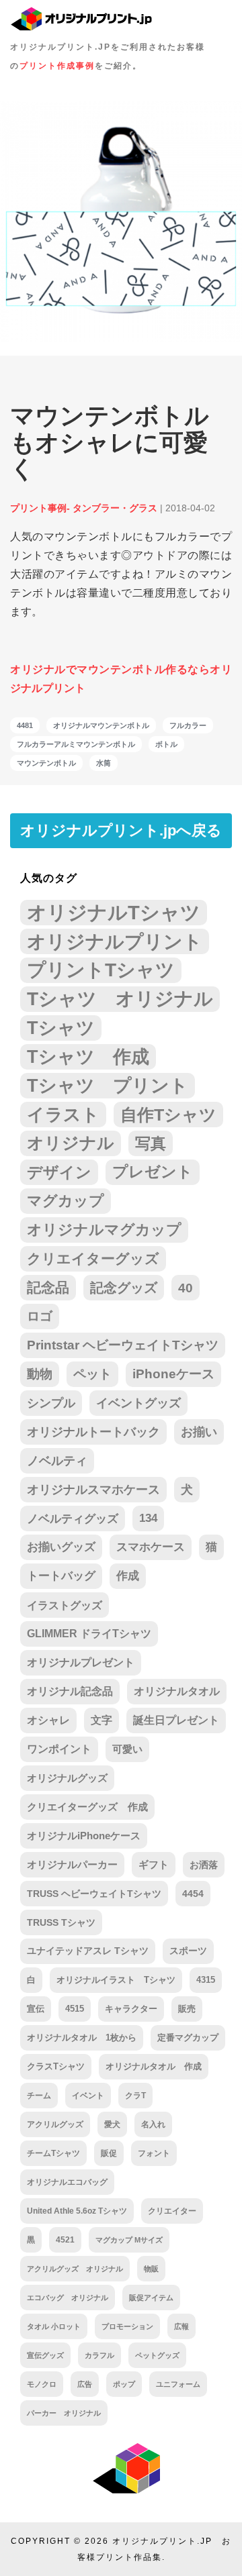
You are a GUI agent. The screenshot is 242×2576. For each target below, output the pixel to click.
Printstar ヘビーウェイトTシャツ (123, 1345)
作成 (128, 1576)
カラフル (99, 2355)
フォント (154, 2153)
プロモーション (127, 2326)
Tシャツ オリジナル (120, 999)
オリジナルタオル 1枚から (82, 2038)
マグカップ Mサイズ (129, 2240)
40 (186, 1288)
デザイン (59, 1172)
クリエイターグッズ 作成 (87, 1807)
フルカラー (188, 725)
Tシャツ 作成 (88, 1057)
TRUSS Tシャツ (61, 1922)
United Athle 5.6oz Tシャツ (77, 2211)
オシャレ (48, 1720)
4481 (25, 725)
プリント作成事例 (57, 66)
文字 (102, 1720)
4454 (193, 1894)
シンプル (51, 1403)
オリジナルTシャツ (114, 912)
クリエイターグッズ (93, 1258)
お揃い (199, 1432)
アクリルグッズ (55, 2124)
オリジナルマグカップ (104, 1230)
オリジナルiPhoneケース (84, 1836)
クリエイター (172, 2211)
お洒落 (204, 1865)
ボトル (166, 744)
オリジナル (71, 1143)
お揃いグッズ (61, 1547)
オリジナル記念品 (70, 1691)
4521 (65, 2239)
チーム (39, 2096)
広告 (85, 2384)
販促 (109, 2153)
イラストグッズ (65, 1605)
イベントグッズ (138, 1403)
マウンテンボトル (46, 763)
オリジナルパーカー (72, 1865)
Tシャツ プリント (108, 1086)
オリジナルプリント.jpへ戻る (121, 830)
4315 (206, 1980)
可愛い (127, 1749)
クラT (135, 2096)
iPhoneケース (173, 1374)
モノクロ (42, 2384)
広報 (182, 2326)
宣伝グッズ (45, 2355)
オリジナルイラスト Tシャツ (116, 1980)
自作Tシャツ (168, 1115)
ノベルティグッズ (73, 1518)
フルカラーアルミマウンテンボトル (76, 744)
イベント (88, 2096)
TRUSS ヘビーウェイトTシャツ (94, 1894)
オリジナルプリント (115, 941)
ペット (92, 1374)
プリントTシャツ (101, 970)
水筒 (104, 763)
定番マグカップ (188, 2038)
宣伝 (36, 2009)
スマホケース (151, 1547)
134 (148, 1518)
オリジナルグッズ (67, 1778)
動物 (40, 1374)
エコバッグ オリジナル (68, 2298)
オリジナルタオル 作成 (154, 2067)
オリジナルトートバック (93, 1432)
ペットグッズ (157, 2355)
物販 (151, 2269)
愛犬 (112, 2124)
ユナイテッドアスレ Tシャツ (88, 1951)
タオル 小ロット (54, 2326)
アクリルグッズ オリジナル (75, 2269)
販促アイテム (151, 2298)
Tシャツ (61, 1028)
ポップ (124, 2384)
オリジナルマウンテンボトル (101, 725)
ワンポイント (59, 1749)
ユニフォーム (178, 2384)
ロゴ (40, 1316)
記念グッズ (124, 1288)
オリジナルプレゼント (81, 1662)
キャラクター (131, 2009)
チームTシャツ (53, 2153)
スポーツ (188, 1951)
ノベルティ (57, 1461)
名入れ (153, 2124)
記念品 (48, 1287)
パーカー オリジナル (64, 2413)
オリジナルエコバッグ (67, 2182)
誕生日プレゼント (176, 1720)
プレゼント (153, 1172)
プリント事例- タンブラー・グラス (84, 508)
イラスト (63, 1115)
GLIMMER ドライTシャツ (89, 1634)
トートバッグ (61, 1576)
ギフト (154, 1865)
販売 (187, 2009)
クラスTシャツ (56, 2066)
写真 (151, 1143)
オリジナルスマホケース (93, 1490)
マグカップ (66, 1201)
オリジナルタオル (177, 1691)
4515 (75, 2009)
